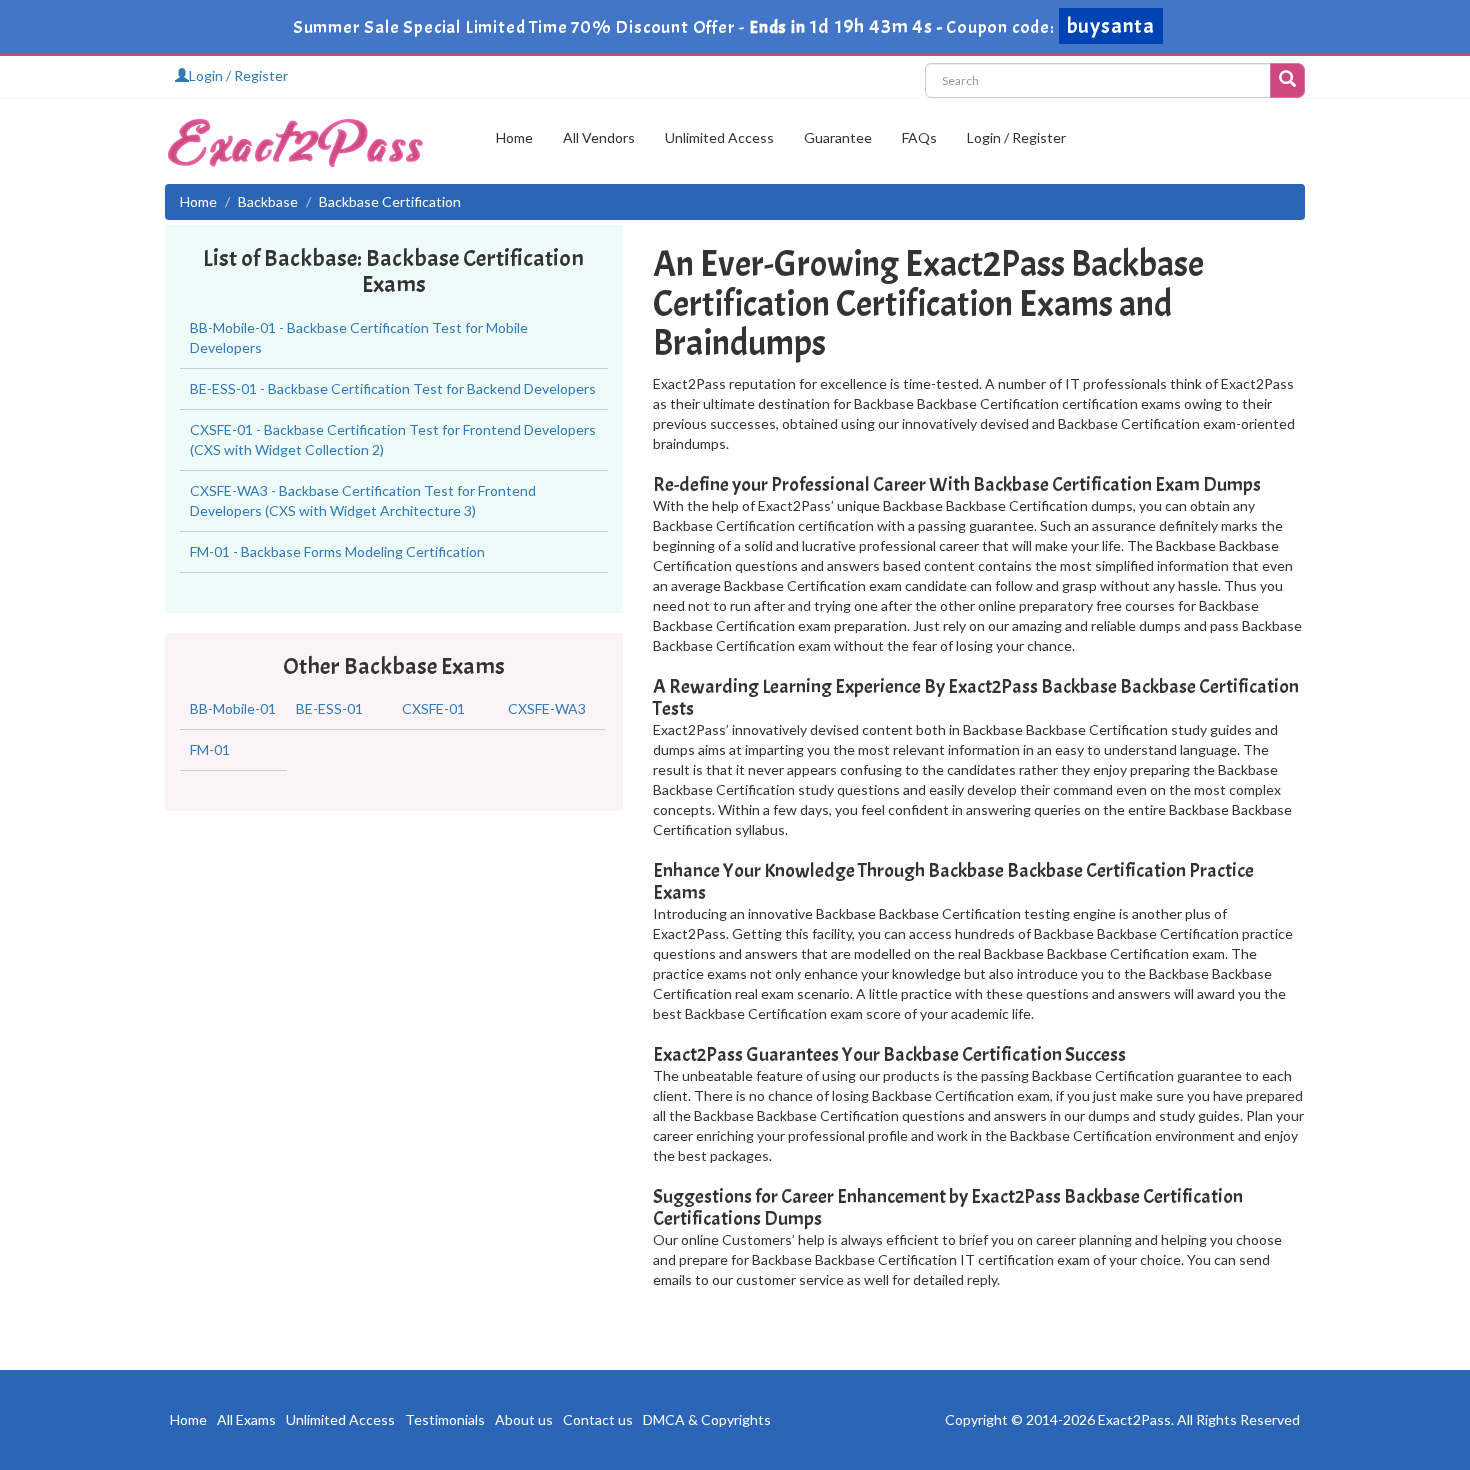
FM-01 (210, 749)
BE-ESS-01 (329, 708)
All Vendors (599, 137)
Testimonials (445, 1419)
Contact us (598, 1419)
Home (514, 137)
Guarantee (838, 137)
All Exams (246, 1419)
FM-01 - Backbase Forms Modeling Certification (337, 551)
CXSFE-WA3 (547, 708)
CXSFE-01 (433, 708)
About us (524, 1419)
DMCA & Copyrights (707, 1419)
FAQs (919, 137)
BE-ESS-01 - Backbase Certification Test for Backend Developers (393, 388)
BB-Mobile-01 (233, 708)
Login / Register (238, 75)
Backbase (268, 201)
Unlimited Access (719, 137)
